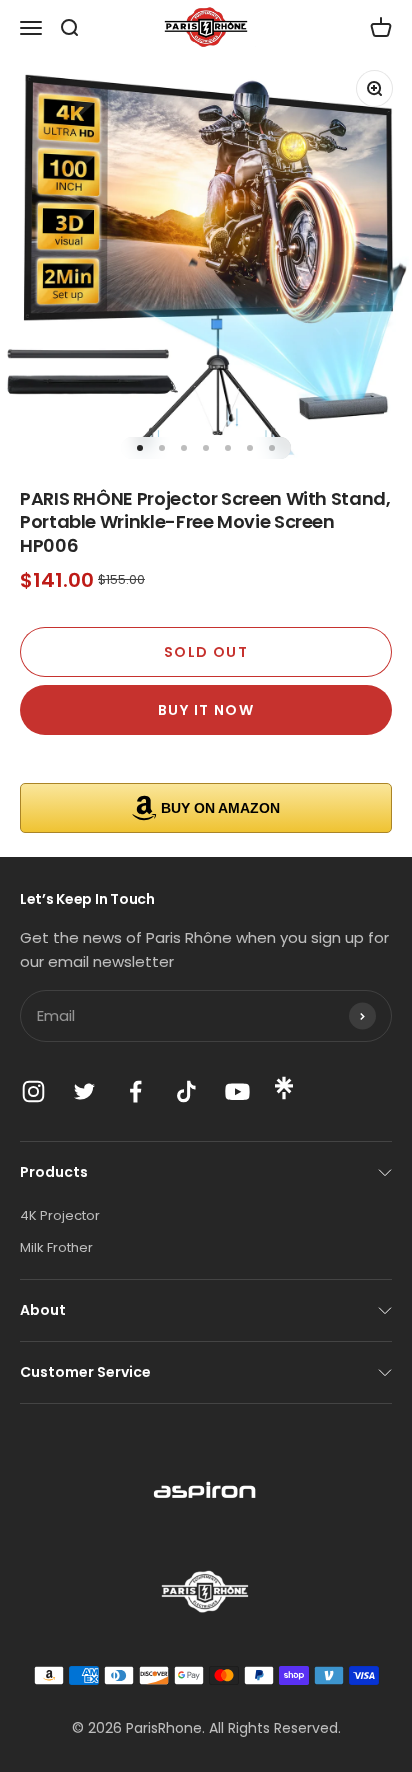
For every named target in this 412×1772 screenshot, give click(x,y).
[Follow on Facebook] (135, 1091)
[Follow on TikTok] (186, 1091)
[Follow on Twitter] (84, 1091)
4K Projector (60, 1215)
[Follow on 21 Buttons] (284, 1095)
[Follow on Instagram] (33, 1091)
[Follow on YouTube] (237, 1091)
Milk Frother (56, 1247)
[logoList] (206, 1492)
